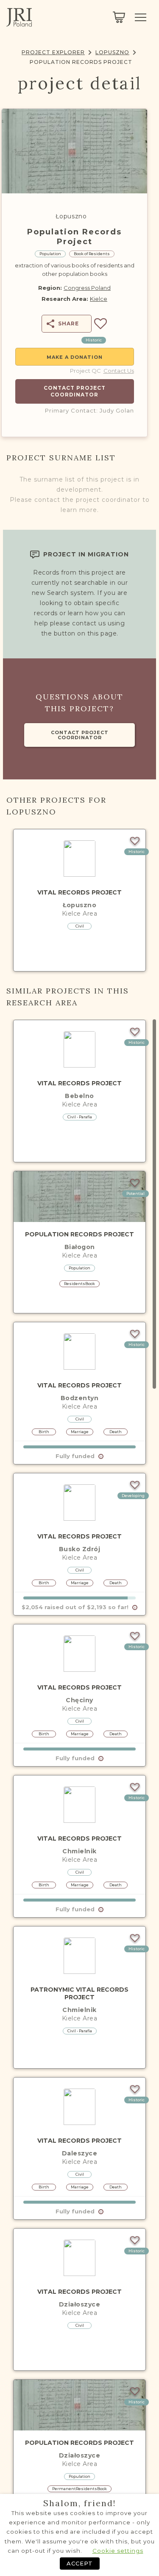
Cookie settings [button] (118, 2551)
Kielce (99, 299)
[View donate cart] (119, 17)
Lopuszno (112, 52)
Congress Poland (87, 288)
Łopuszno (71, 216)
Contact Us (119, 371)
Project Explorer (53, 52)
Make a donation (75, 357)
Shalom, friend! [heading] (80, 2503)
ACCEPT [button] (80, 2563)
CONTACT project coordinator (80, 735)
